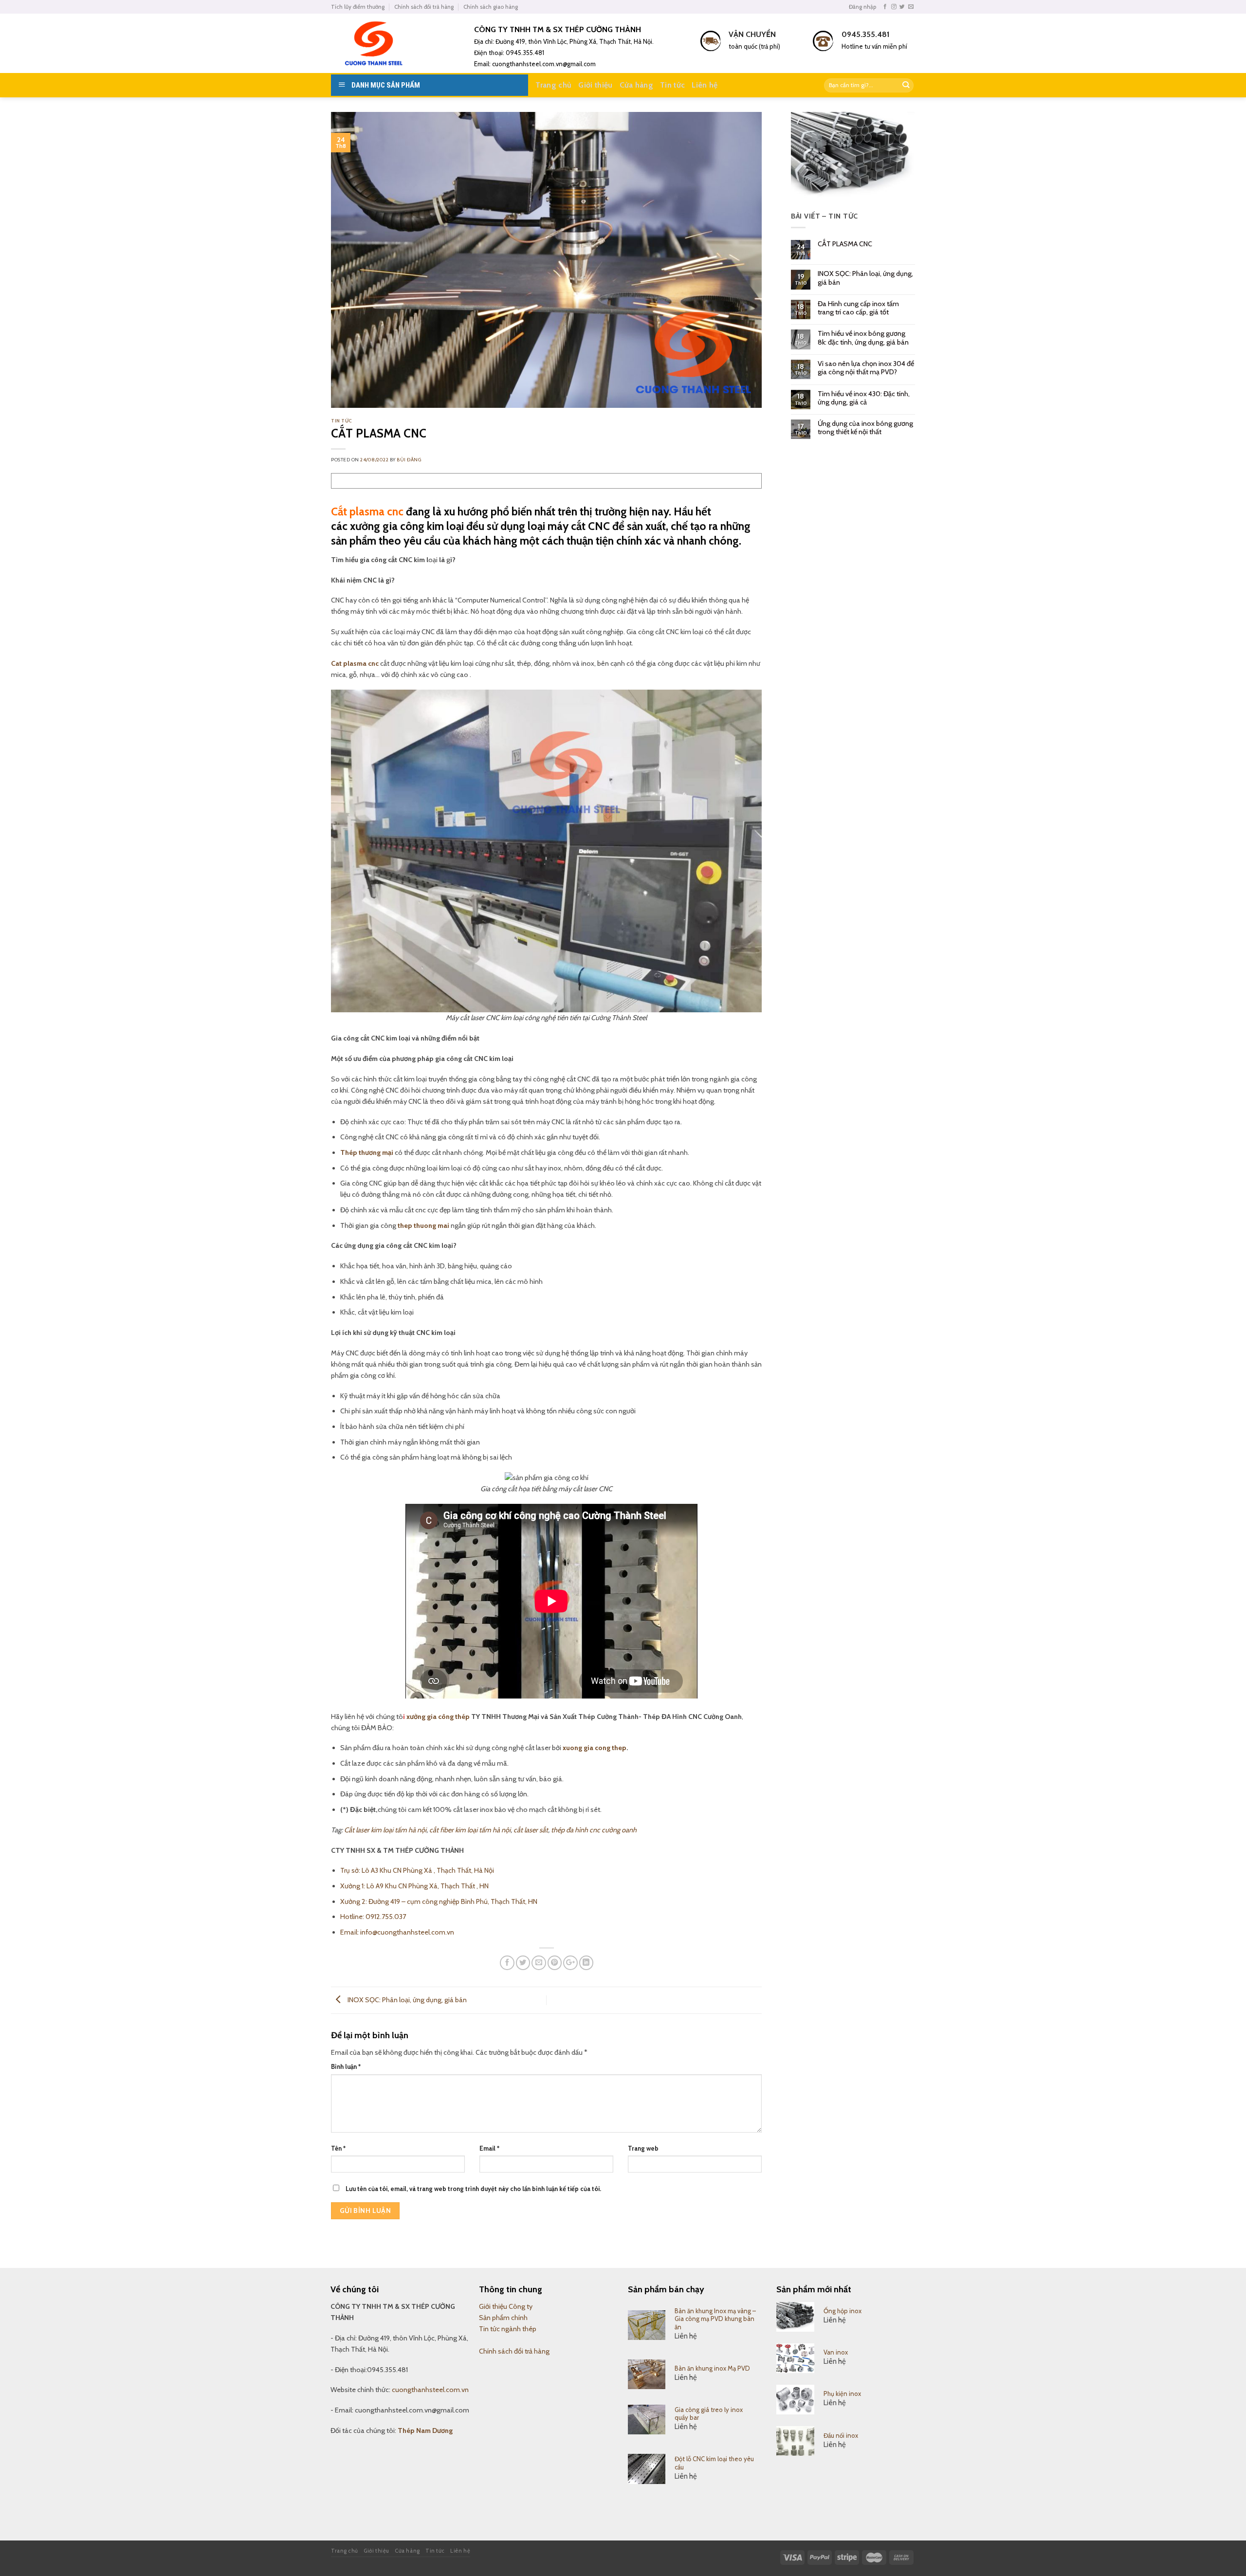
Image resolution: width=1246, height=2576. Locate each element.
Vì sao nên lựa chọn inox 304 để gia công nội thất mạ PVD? (866, 368)
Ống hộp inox (843, 2311)
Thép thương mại (367, 1152)
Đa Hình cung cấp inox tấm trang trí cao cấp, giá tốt (858, 308)
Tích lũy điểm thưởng (358, 7)
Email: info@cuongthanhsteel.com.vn (397, 1932)
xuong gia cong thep (595, 1748)
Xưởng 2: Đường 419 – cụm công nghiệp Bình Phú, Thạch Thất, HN (439, 1901)
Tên (338, 2148)
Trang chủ (553, 85)
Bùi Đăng (409, 460)
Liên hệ (705, 85)
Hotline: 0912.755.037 (373, 1917)
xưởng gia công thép (438, 1717)
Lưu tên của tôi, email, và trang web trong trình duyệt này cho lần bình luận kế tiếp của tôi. (473, 2189)
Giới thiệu (595, 85)
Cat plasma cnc (355, 663)
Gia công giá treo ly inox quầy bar (709, 2414)
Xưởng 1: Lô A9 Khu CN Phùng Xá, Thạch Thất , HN (414, 1886)
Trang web (643, 2148)
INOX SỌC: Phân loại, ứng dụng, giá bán (406, 2000)
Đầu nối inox (841, 2435)
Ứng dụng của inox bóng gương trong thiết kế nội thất (865, 428)
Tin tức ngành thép (508, 2329)
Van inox (836, 2352)
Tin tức (672, 85)
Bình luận (346, 2066)
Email (489, 2148)
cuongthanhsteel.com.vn (430, 2390)
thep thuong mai (423, 1225)
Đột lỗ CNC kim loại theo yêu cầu (714, 2463)
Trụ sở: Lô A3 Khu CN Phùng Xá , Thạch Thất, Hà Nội (417, 1870)
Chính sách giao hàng (491, 7)
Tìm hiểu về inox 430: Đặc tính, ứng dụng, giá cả (864, 398)
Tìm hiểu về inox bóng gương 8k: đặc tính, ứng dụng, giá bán (863, 338)
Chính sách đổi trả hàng (424, 7)
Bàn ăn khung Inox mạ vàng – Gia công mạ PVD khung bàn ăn (715, 2319)
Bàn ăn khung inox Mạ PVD (712, 2368)
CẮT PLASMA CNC (845, 244)
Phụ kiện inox (842, 2393)
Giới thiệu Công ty (506, 2306)
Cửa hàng (637, 85)
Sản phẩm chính (503, 2318)
